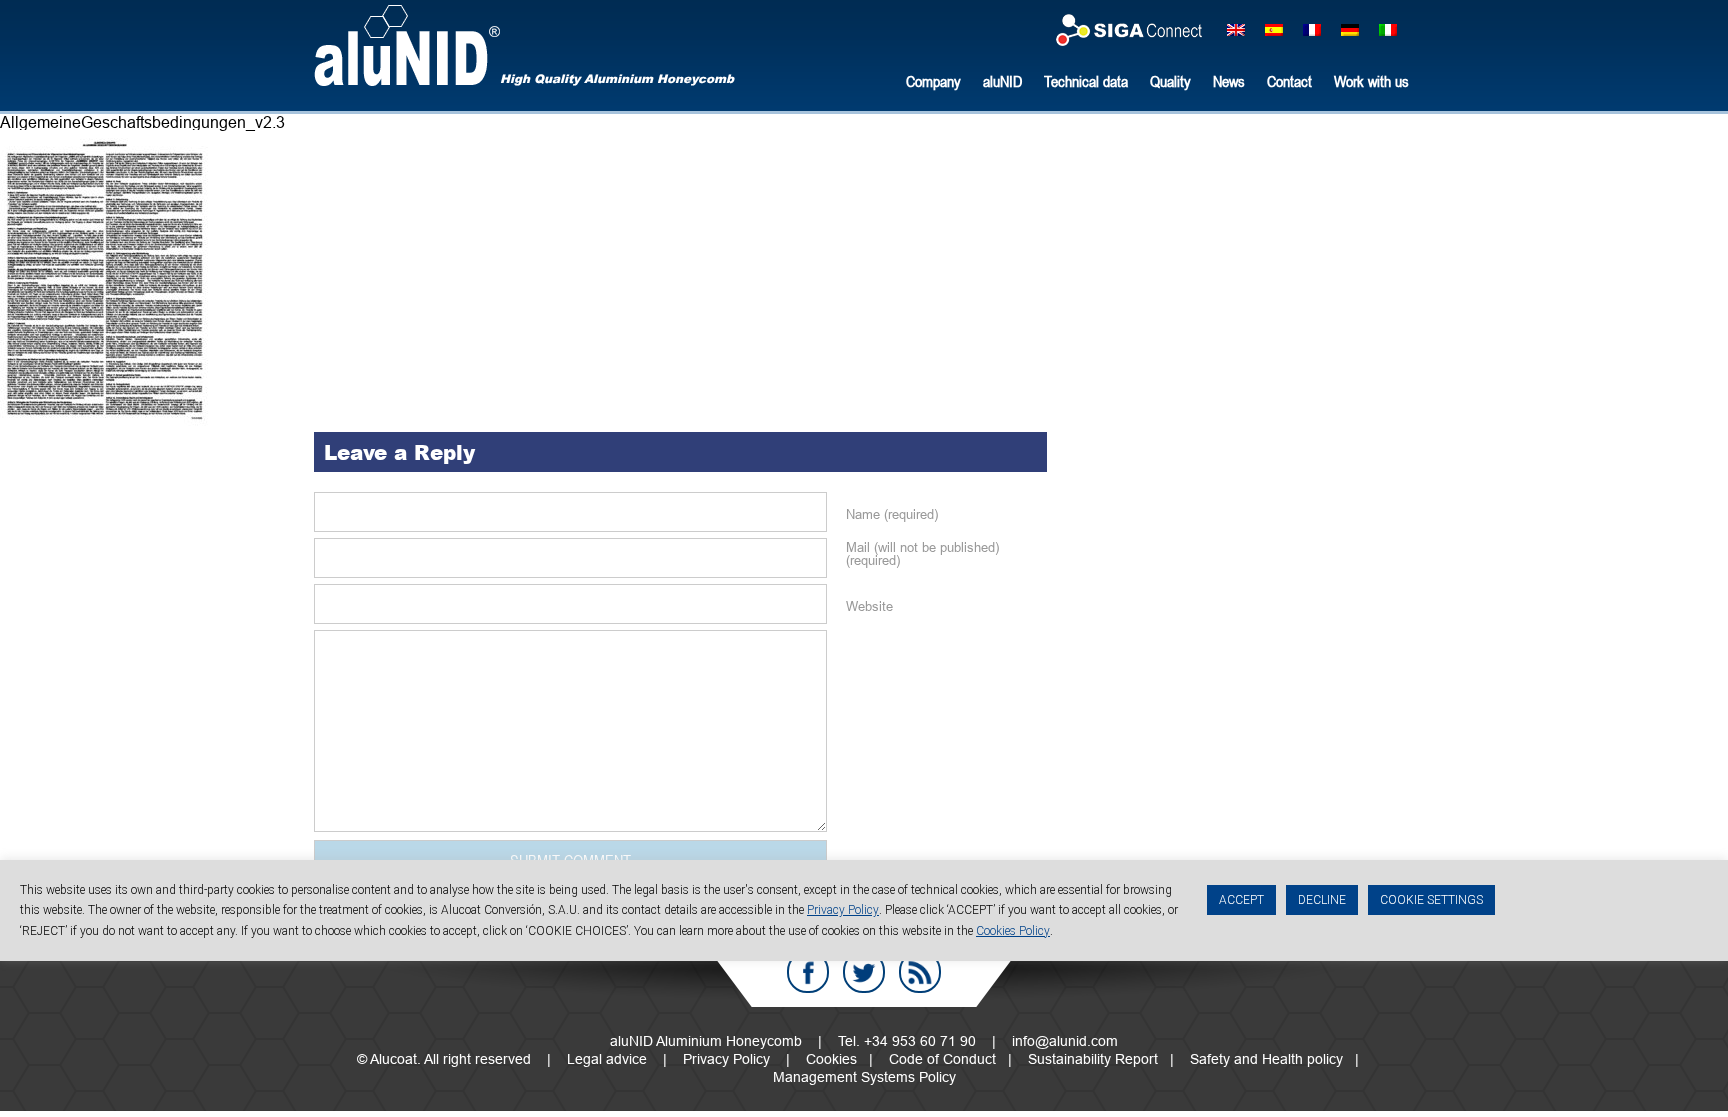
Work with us (1371, 81)
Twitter (864, 972)
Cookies (831, 1059)
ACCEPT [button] (1241, 900)
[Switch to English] (1236, 28)
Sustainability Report (1093, 1059)
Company (933, 81)
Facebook (808, 972)
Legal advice (607, 1059)
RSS (920, 972)
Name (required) (892, 514)
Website (869, 606)
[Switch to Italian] (1388, 28)
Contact (1289, 81)
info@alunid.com (1065, 1041)
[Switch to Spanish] (1274, 28)
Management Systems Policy (864, 1077)
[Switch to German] (1350, 28)
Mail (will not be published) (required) (922, 554)
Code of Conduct (942, 1059)
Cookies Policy (1013, 931)
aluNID (407, 45)
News (1229, 81)
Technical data (1086, 81)
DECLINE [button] (1322, 900)
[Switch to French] (1312, 28)
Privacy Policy (726, 1059)
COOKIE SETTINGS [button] (1431, 900)
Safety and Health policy (1266, 1059)
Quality (1170, 81)
